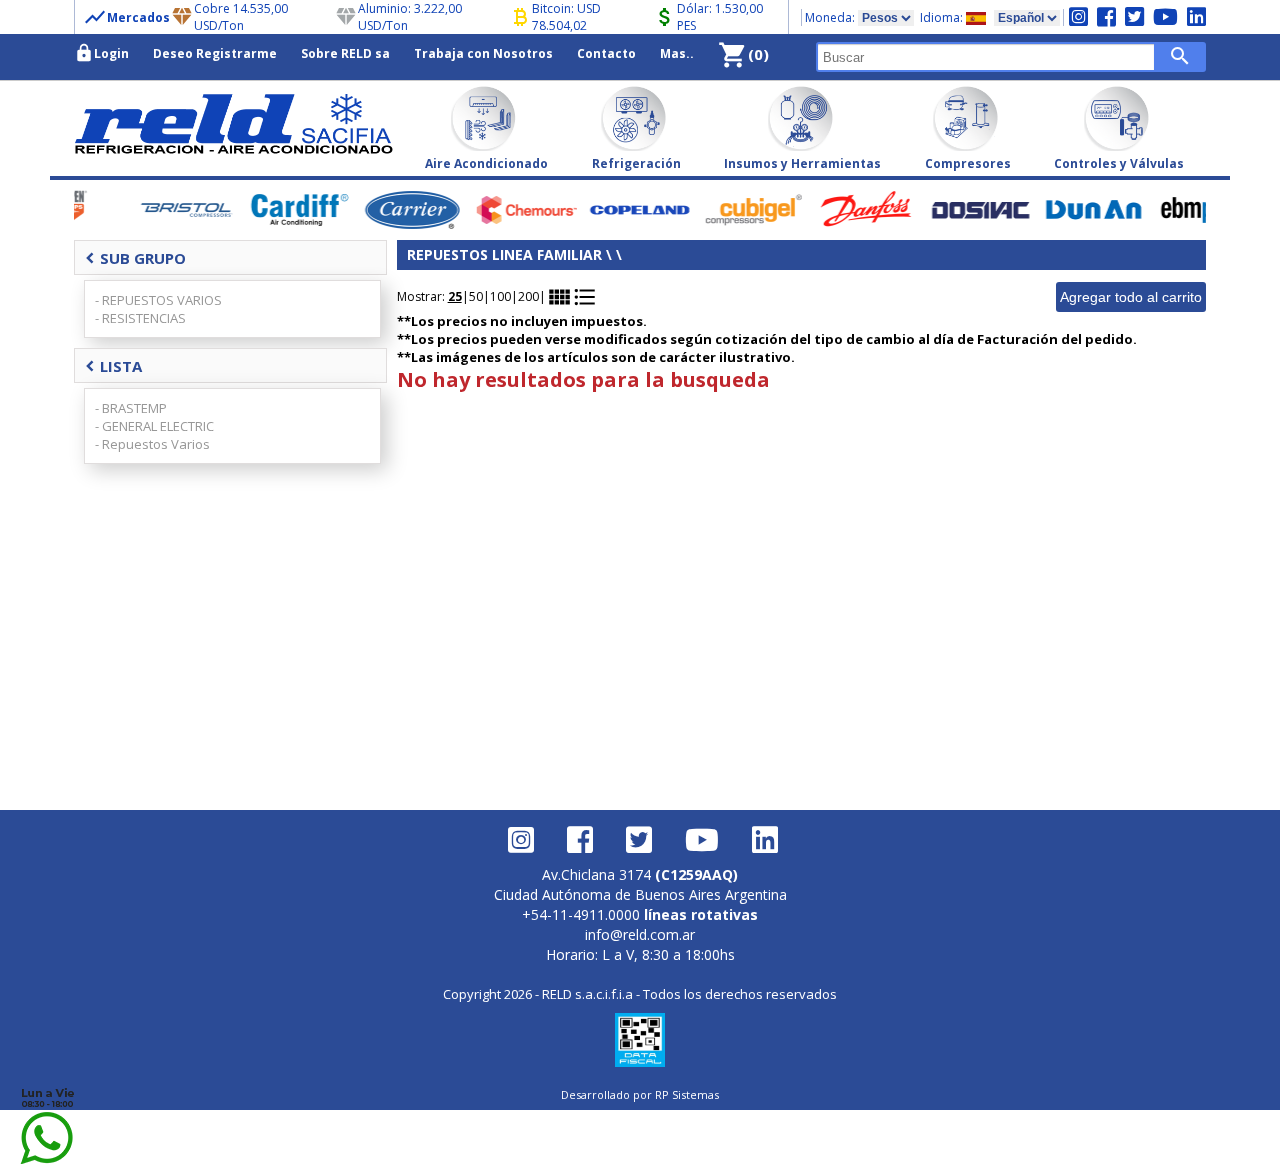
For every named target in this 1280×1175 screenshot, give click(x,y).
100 (500, 296)
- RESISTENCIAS (140, 318)
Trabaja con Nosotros (483, 53)
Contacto (606, 53)
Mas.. (677, 53)
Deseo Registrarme (215, 53)
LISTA (113, 366)
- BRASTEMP (131, 408)
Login (101, 53)
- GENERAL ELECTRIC (154, 426)
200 (528, 296)
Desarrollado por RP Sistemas (640, 1094)
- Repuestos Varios (152, 444)
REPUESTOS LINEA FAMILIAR (506, 254)
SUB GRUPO (135, 258)
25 (455, 296)
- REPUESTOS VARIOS (158, 300)
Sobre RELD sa (345, 53)
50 (476, 296)
